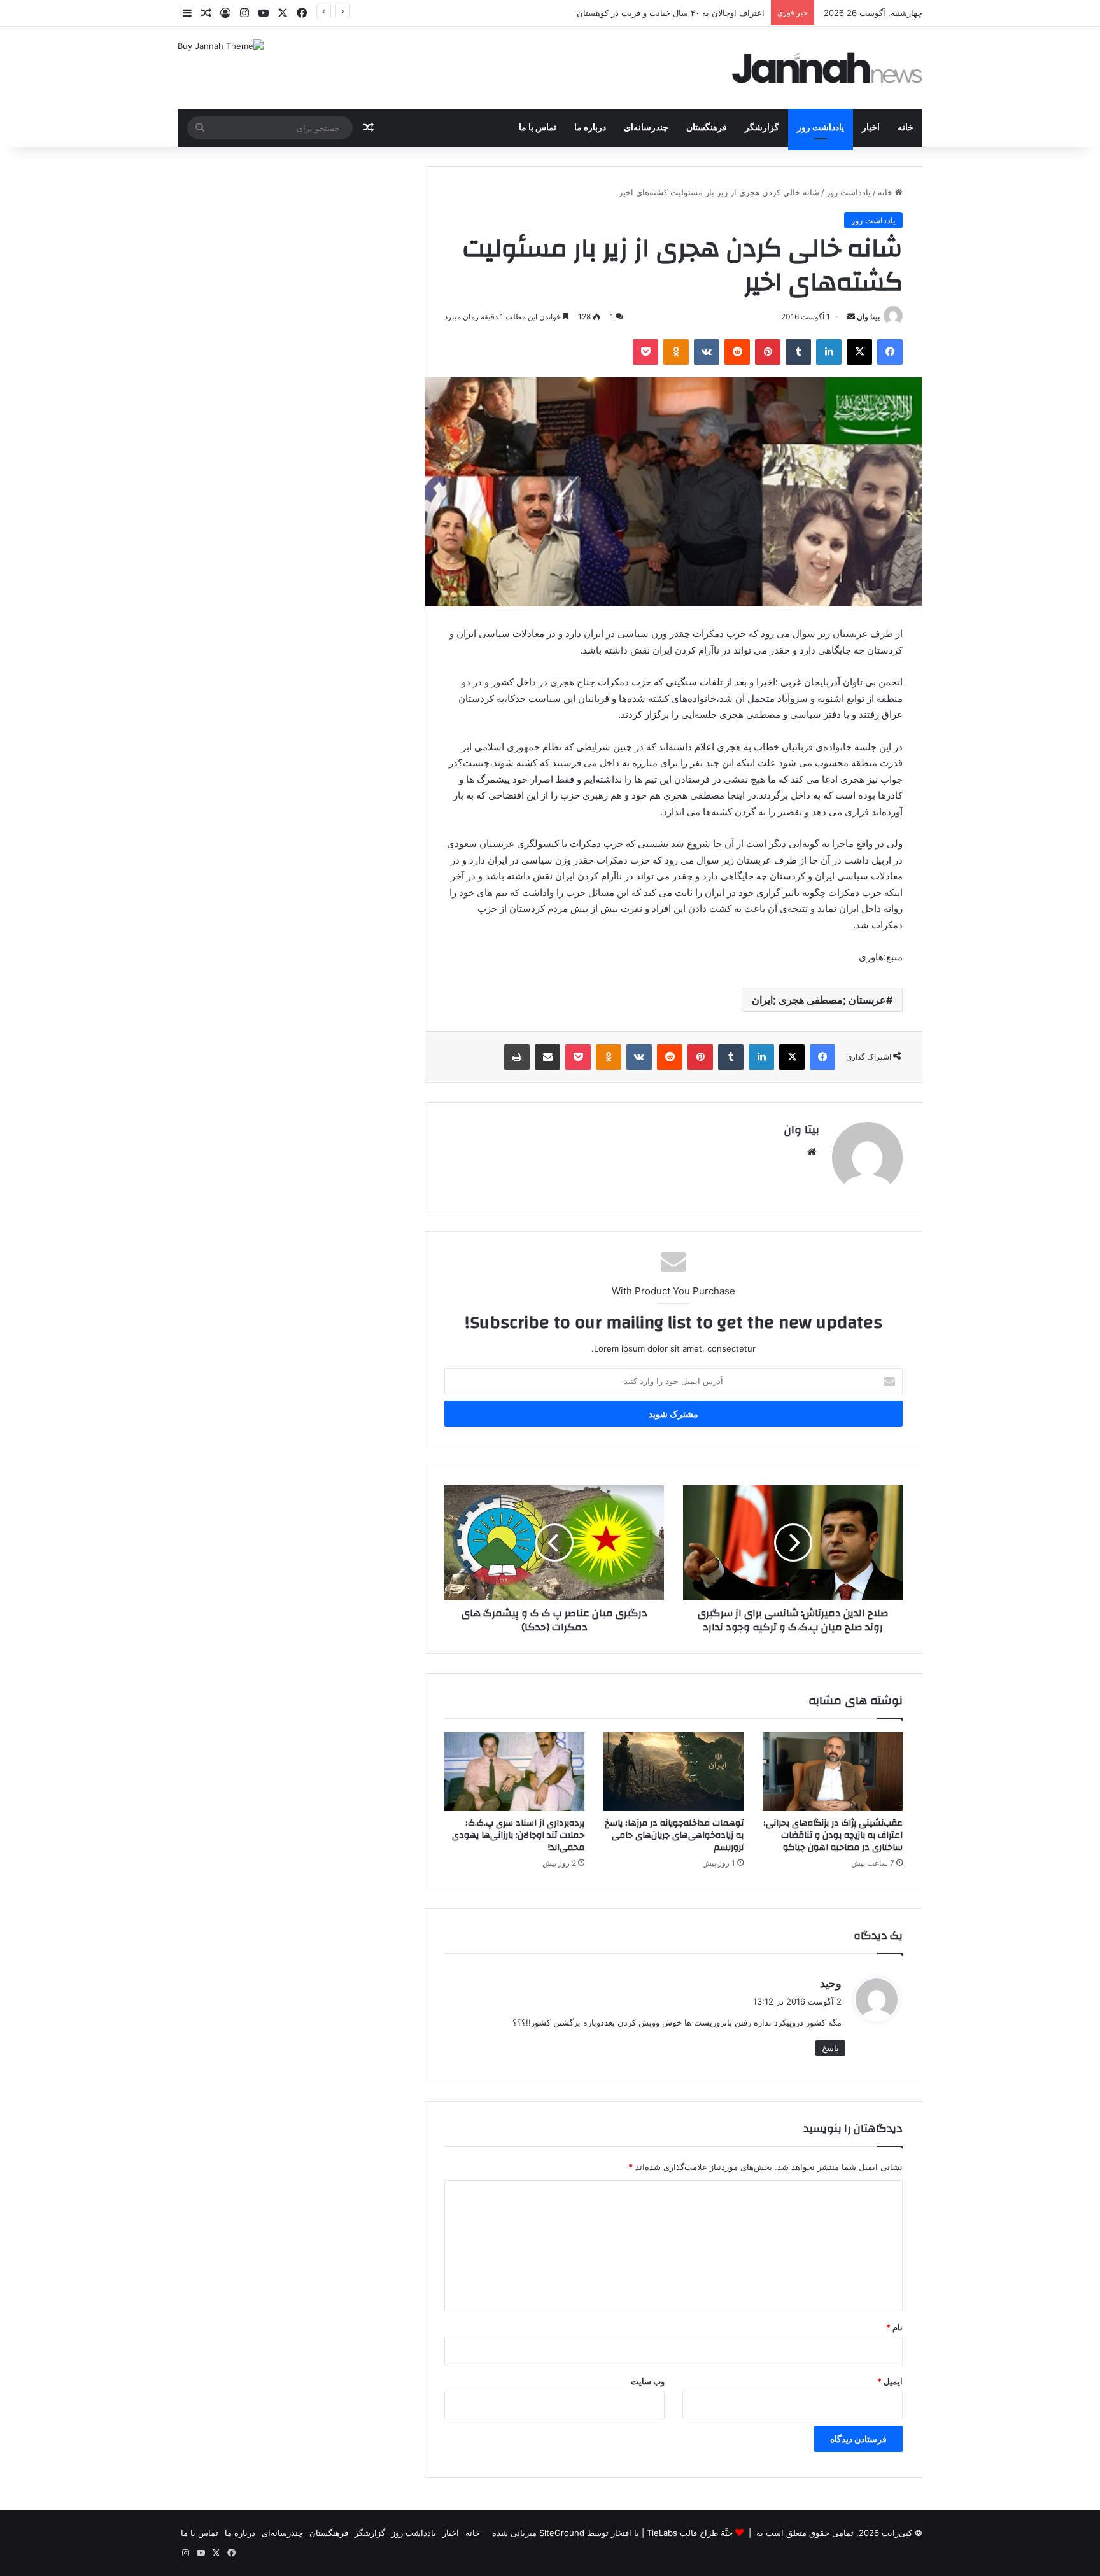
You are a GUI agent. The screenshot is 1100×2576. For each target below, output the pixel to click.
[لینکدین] (829, 352)
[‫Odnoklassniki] (676, 352)
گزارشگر (762, 128)
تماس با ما (538, 128)
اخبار (871, 128)
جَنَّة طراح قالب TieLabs (690, 2533)
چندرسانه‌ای (646, 128)
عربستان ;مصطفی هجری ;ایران (819, 1000)
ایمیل (890, 2381)
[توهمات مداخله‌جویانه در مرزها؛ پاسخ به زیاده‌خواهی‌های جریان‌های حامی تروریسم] (673, 1772)
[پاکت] (645, 352)
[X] (859, 352)
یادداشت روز (821, 128)
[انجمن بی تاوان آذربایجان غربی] (828, 68)
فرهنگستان (707, 128)
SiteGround (562, 2533)
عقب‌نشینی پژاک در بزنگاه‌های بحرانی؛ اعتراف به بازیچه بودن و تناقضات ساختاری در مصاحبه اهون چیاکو (833, 1835)
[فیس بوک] (890, 352)
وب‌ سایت (648, 2381)
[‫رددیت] (737, 352)
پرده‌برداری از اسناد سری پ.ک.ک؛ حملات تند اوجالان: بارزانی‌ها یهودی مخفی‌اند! (518, 1835)
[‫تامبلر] (798, 352)
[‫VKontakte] (707, 352)
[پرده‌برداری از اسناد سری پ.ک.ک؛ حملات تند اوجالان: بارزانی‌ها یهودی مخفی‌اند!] (514, 1772)
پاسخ (830, 2048)
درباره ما (590, 128)
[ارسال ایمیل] (851, 317)
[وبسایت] (812, 1152)
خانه (906, 128)
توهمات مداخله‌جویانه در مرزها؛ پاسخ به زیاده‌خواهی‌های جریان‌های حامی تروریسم (674, 1835)
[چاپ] (517, 1057)
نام (894, 2327)
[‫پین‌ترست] (768, 352)
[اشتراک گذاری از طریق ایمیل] (547, 1057)
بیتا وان (868, 317)
